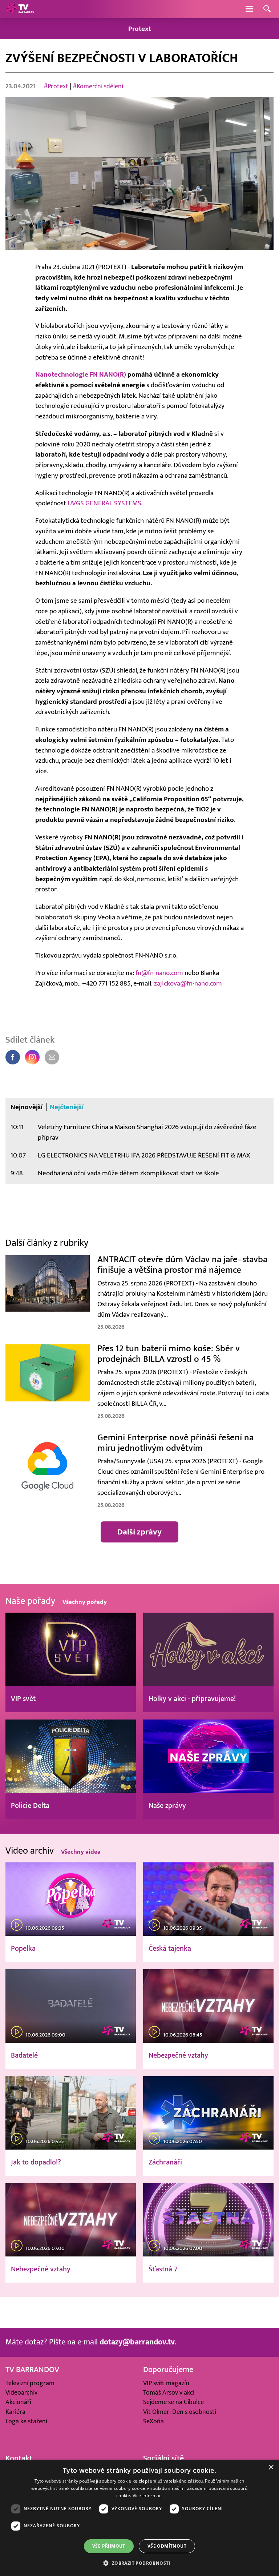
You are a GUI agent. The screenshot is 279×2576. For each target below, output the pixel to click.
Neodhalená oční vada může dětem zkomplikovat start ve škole (128, 1173)
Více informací (148, 2495)
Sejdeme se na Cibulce (173, 2402)
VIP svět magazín (166, 2383)
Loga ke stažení (26, 2421)
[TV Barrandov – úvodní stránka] (20, 9)
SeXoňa (153, 2421)
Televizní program (30, 2383)
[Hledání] (267, 9)
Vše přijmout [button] (109, 2546)
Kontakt (19, 2458)
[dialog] (139, 2518)
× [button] (271, 2467)
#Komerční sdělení (98, 86)
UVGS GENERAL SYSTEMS (104, 503)
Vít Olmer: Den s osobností (180, 2412)
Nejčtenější (67, 1107)
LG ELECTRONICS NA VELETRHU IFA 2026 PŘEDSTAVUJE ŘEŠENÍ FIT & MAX (144, 1155)
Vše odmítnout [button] (167, 2546)
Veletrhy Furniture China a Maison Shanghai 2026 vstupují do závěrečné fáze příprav (147, 1132)
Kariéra (15, 2412)
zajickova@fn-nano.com (188, 983)
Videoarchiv (21, 2393)
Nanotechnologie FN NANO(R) (81, 374)
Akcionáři (18, 2402)
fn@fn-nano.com (159, 973)
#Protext (56, 86)
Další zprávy (139, 1532)
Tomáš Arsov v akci (169, 2393)
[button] (139, 2563)
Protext (140, 29)
